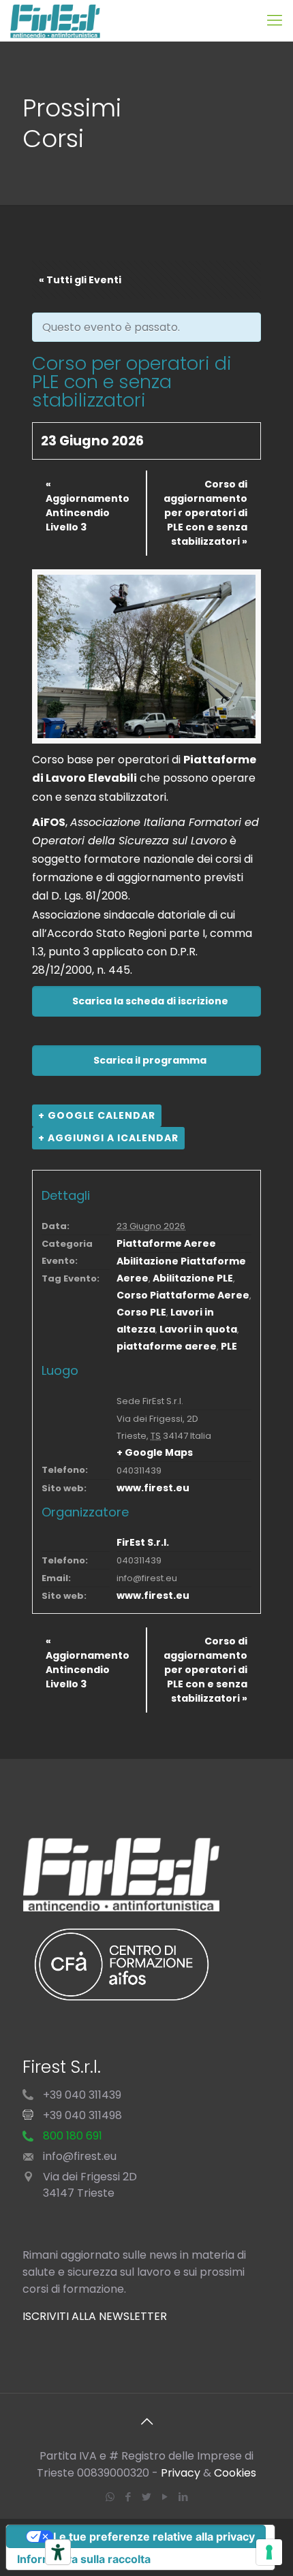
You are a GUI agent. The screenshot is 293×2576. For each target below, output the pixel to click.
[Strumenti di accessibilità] (58, 2552)
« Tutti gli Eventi (80, 280)
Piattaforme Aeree (166, 1243)
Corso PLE (141, 1312)
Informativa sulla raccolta (84, 2559)
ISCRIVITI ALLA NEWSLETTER (95, 2316)
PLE (229, 1346)
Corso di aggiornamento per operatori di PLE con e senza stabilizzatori (205, 513)
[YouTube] (165, 2497)
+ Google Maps (155, 1452)
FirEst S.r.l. (143, 1542)
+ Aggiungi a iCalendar (108, 1138)
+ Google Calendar (97, 1115)
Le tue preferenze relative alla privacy (154, 2537)
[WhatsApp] (110, 2497)
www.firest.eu (153, 1488)
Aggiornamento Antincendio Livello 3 (88, 506)
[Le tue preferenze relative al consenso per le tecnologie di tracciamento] (269, 2552)
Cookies (235, 2473)
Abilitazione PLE (193, 1278)
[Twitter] (147, 2497)
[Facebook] (128, 2497)
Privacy (181, 2473)
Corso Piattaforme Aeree (183, 1295)
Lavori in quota (198, 1329)
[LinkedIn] (184, 2497)
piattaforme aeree (167, 1346)
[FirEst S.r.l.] (55, 20)
